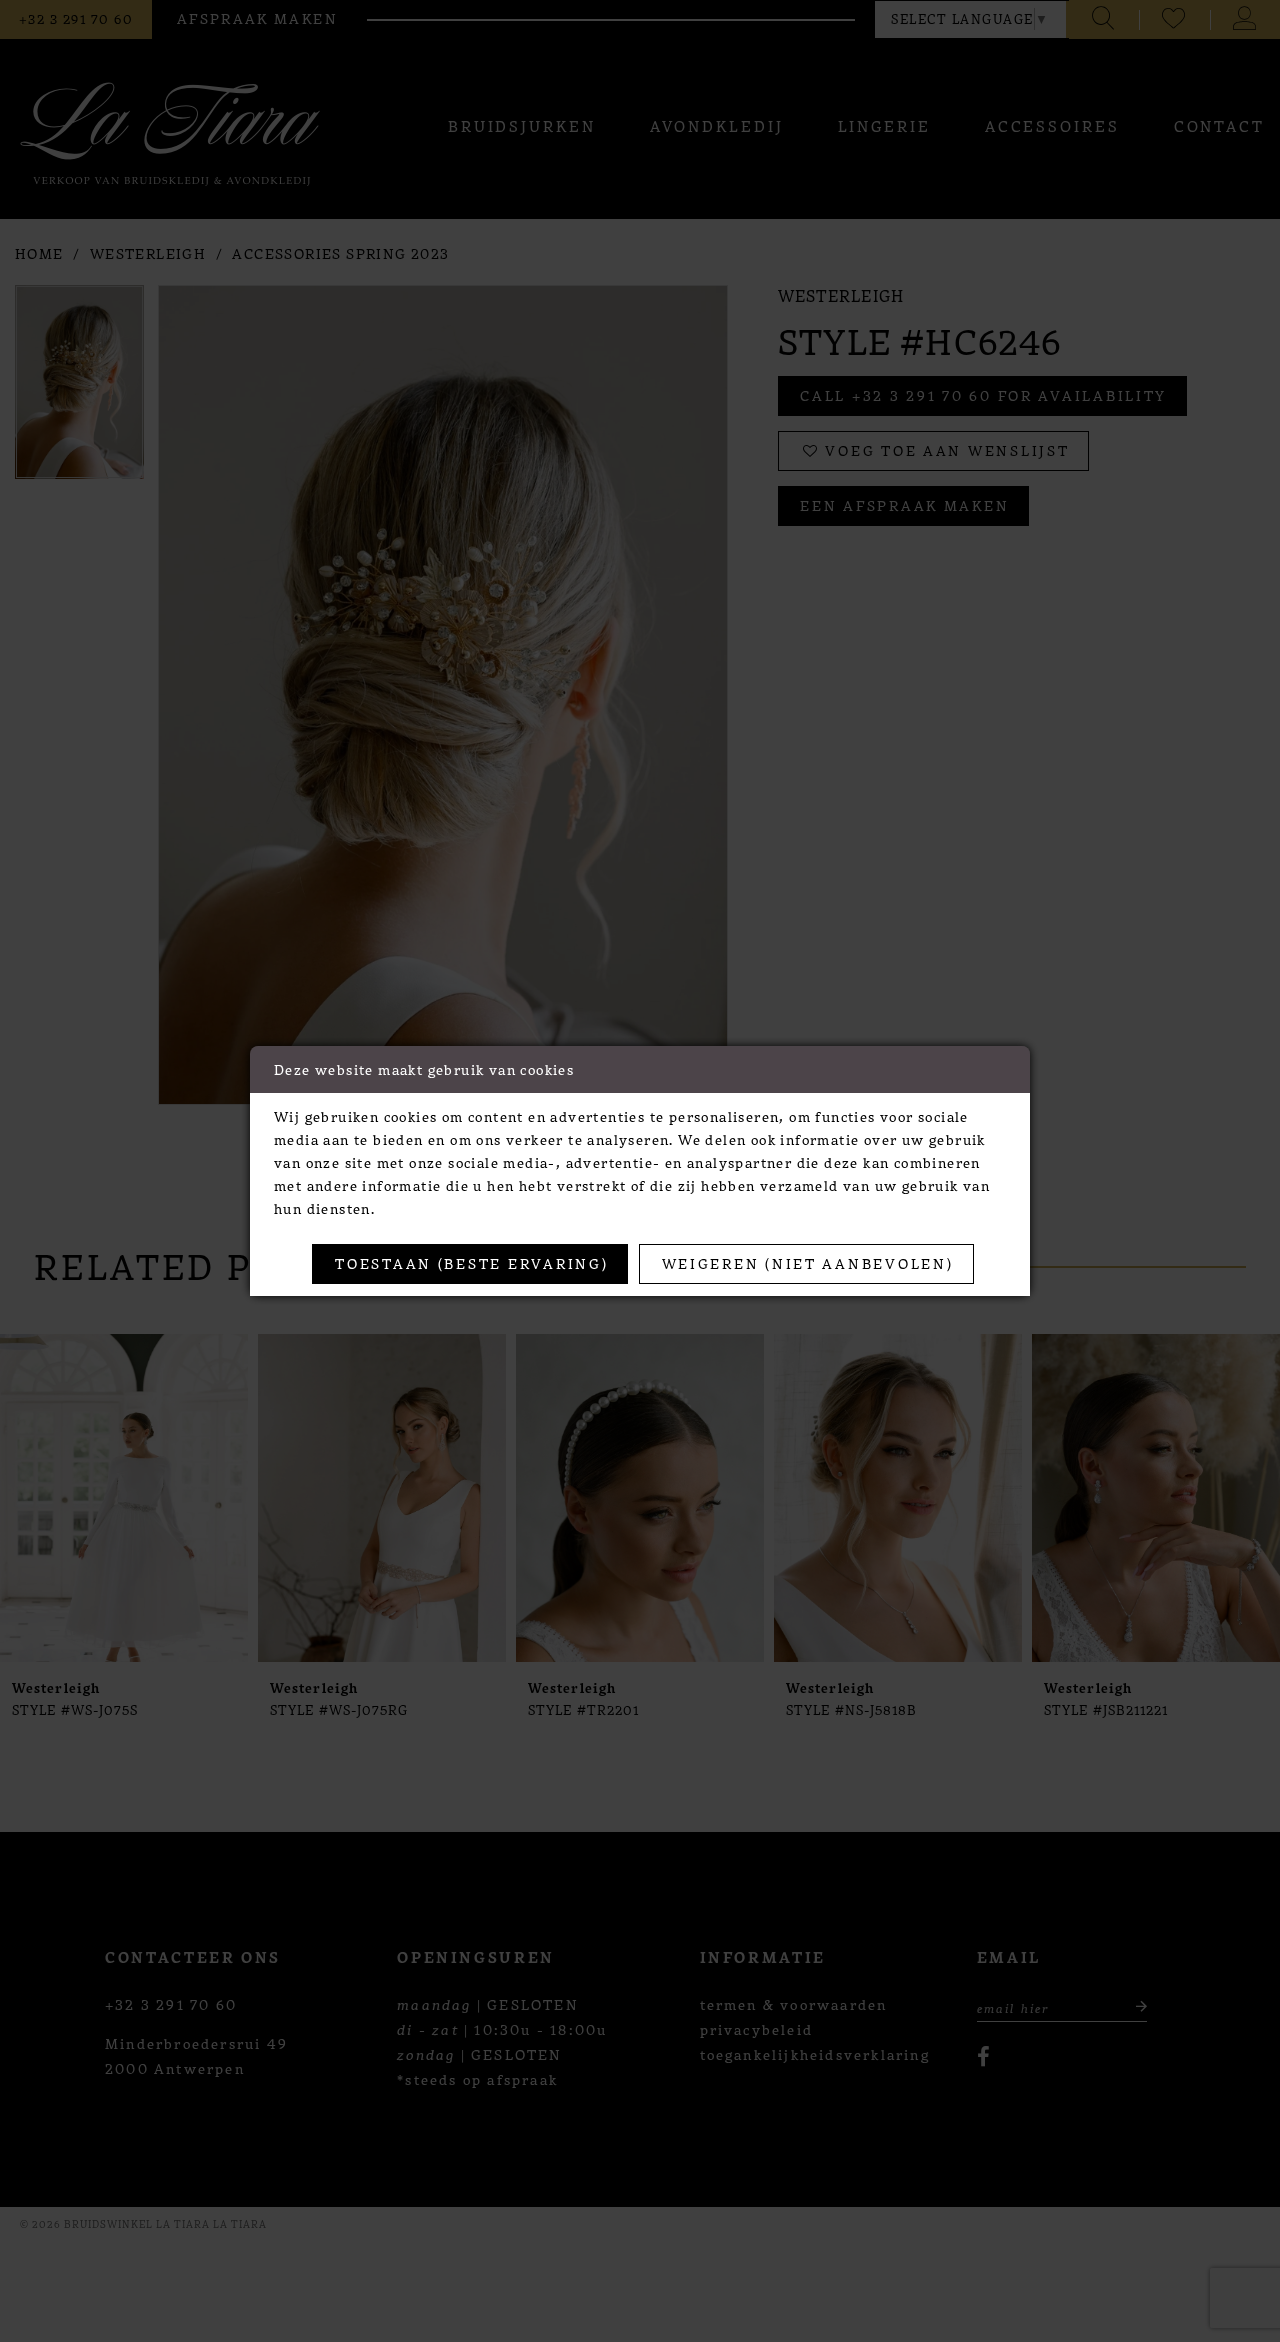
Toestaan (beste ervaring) (471, 1263)
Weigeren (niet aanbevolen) (808, 1263)
